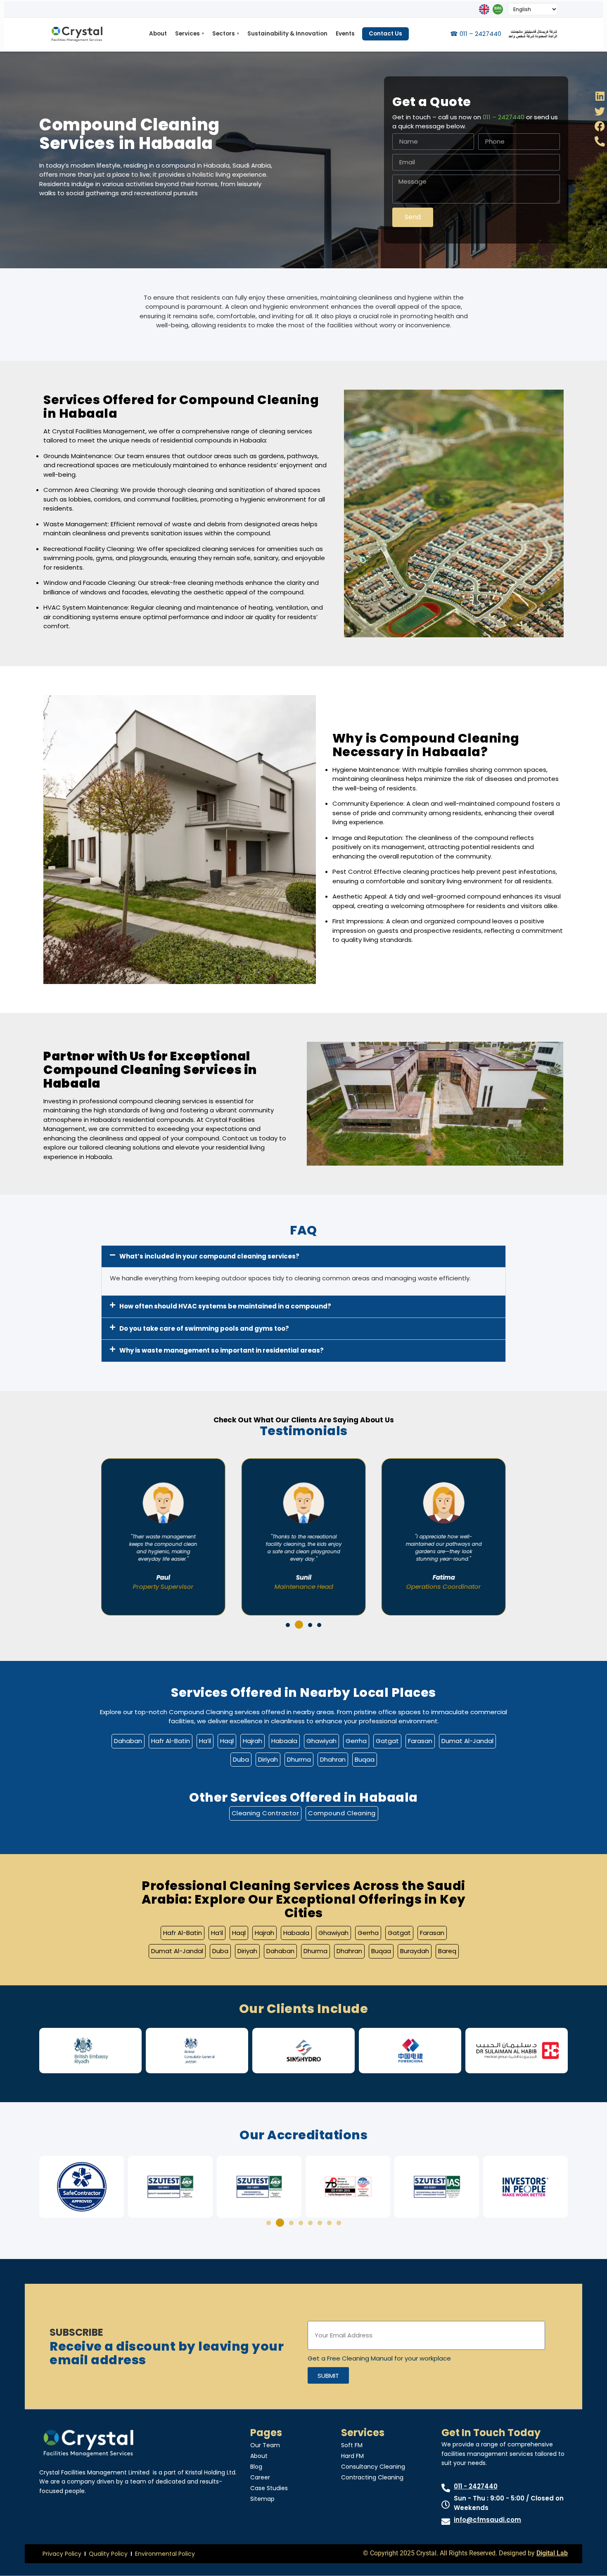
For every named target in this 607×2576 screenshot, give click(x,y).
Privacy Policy (62, 2554)
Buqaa (365, 1759)
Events (345, 34)
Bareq (447, 1951)
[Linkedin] (600, 96)
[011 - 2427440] (446, 2488)
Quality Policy (108, 2554)
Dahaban (128, 1741)
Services (190, 34)
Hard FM (352, 2456)
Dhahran (333, 1759)
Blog (256, 2467)
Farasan (420, 1741)
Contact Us (385, 34)
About (158, 34)
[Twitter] (600, 111)
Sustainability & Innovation (287, 34)
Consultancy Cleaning (373, 2467)
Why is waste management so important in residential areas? (222, 1350)
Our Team (265, 2445)
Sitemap (262, 2499)
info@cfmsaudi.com (487, 2520)
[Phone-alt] (600, 141)
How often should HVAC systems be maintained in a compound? (225, 1306)
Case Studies (269, 2488)
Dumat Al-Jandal (467, 1741)
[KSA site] (498, 9)
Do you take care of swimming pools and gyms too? (204, 1328)
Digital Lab (552, 2553)
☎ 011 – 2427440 (476, 34)
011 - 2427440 (476, 2486)
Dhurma (299, 1759)
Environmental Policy (165, 2554)
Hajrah (253, 1741)
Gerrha (356, 1741)
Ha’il (205, 1741)
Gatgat (387, 1741)
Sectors (226, 34)
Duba (241, 1759)
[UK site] (484, 9)
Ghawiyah (321, 1741)
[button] (303, 1257)
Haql (227, 1741)
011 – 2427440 (504, 117)
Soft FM (352, 2445)
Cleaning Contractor (266, 1813)
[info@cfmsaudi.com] (446, 2522)
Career (260, 2477)
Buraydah (415, 1951)
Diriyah (268, 1759)
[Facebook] (600, 126)
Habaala (284, 1741)
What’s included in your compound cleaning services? (209, 1256)
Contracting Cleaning (372, 2477)
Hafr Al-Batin (171, 1741)
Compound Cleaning (342, 1813)
